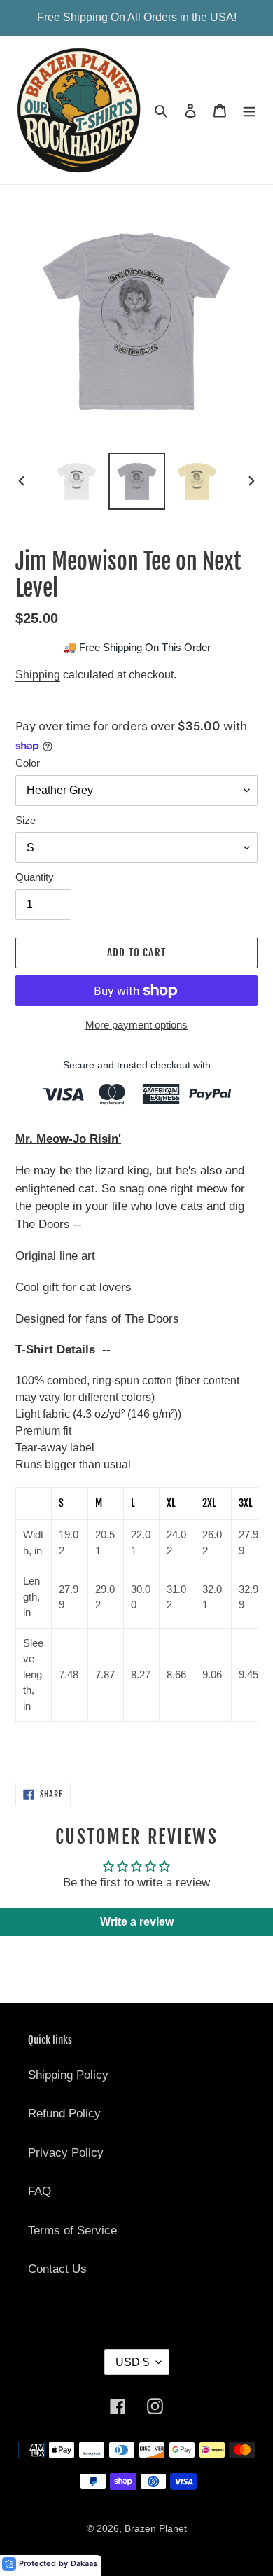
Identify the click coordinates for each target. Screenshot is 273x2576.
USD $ (132, 2362)
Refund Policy (64, 2114)
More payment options (136, 1025)
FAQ (40, 2191)
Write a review (137, 1922)
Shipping (38, 675)
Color (28, 763)
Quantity (35, 877)
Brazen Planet (156, 2528)
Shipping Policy (68, 2075)
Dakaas (84, 2563)
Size (26, 820)
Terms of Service (72, 2230)
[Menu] (249, 110)
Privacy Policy (66, 2153)
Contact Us (57, 2269)
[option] (77, 481)
